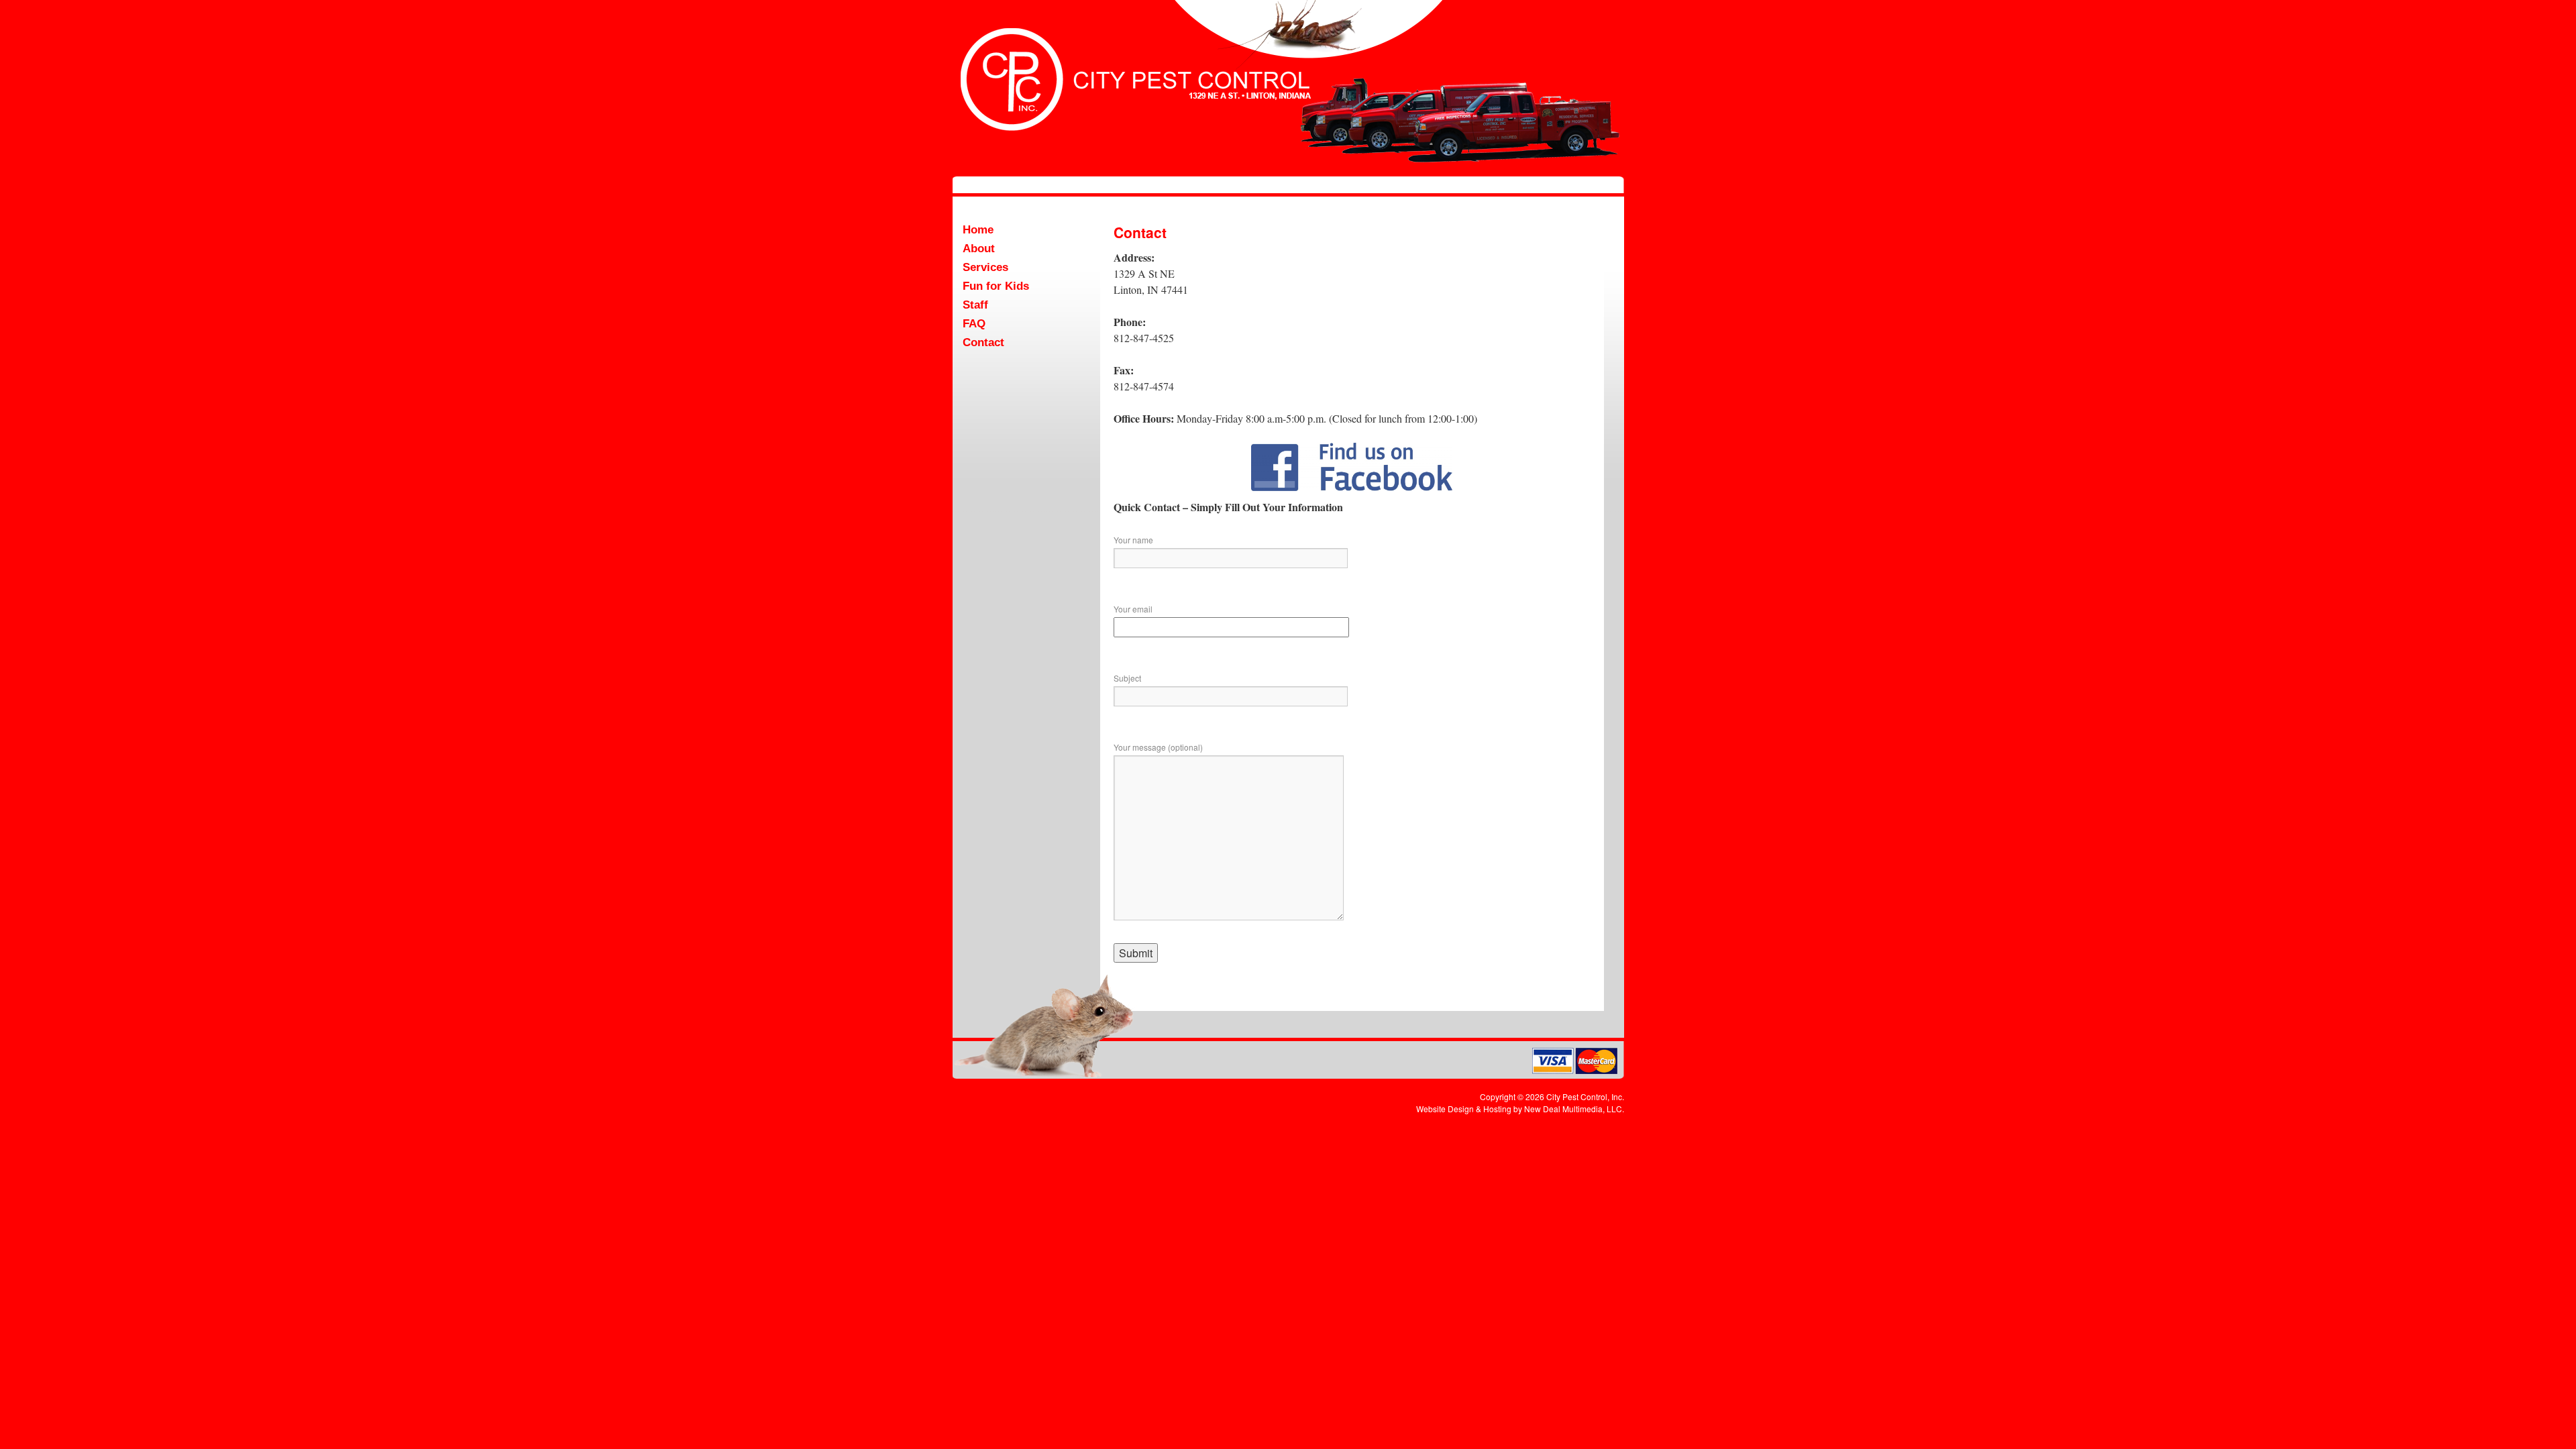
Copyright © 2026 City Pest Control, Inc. (1552, 1096)
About (979, 249)
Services (985, 267)
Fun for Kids (996, 286)
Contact (983, 342)
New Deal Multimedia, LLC (1573, 1109)
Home (978, 230)
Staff (975, 305)
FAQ (974, 324)
